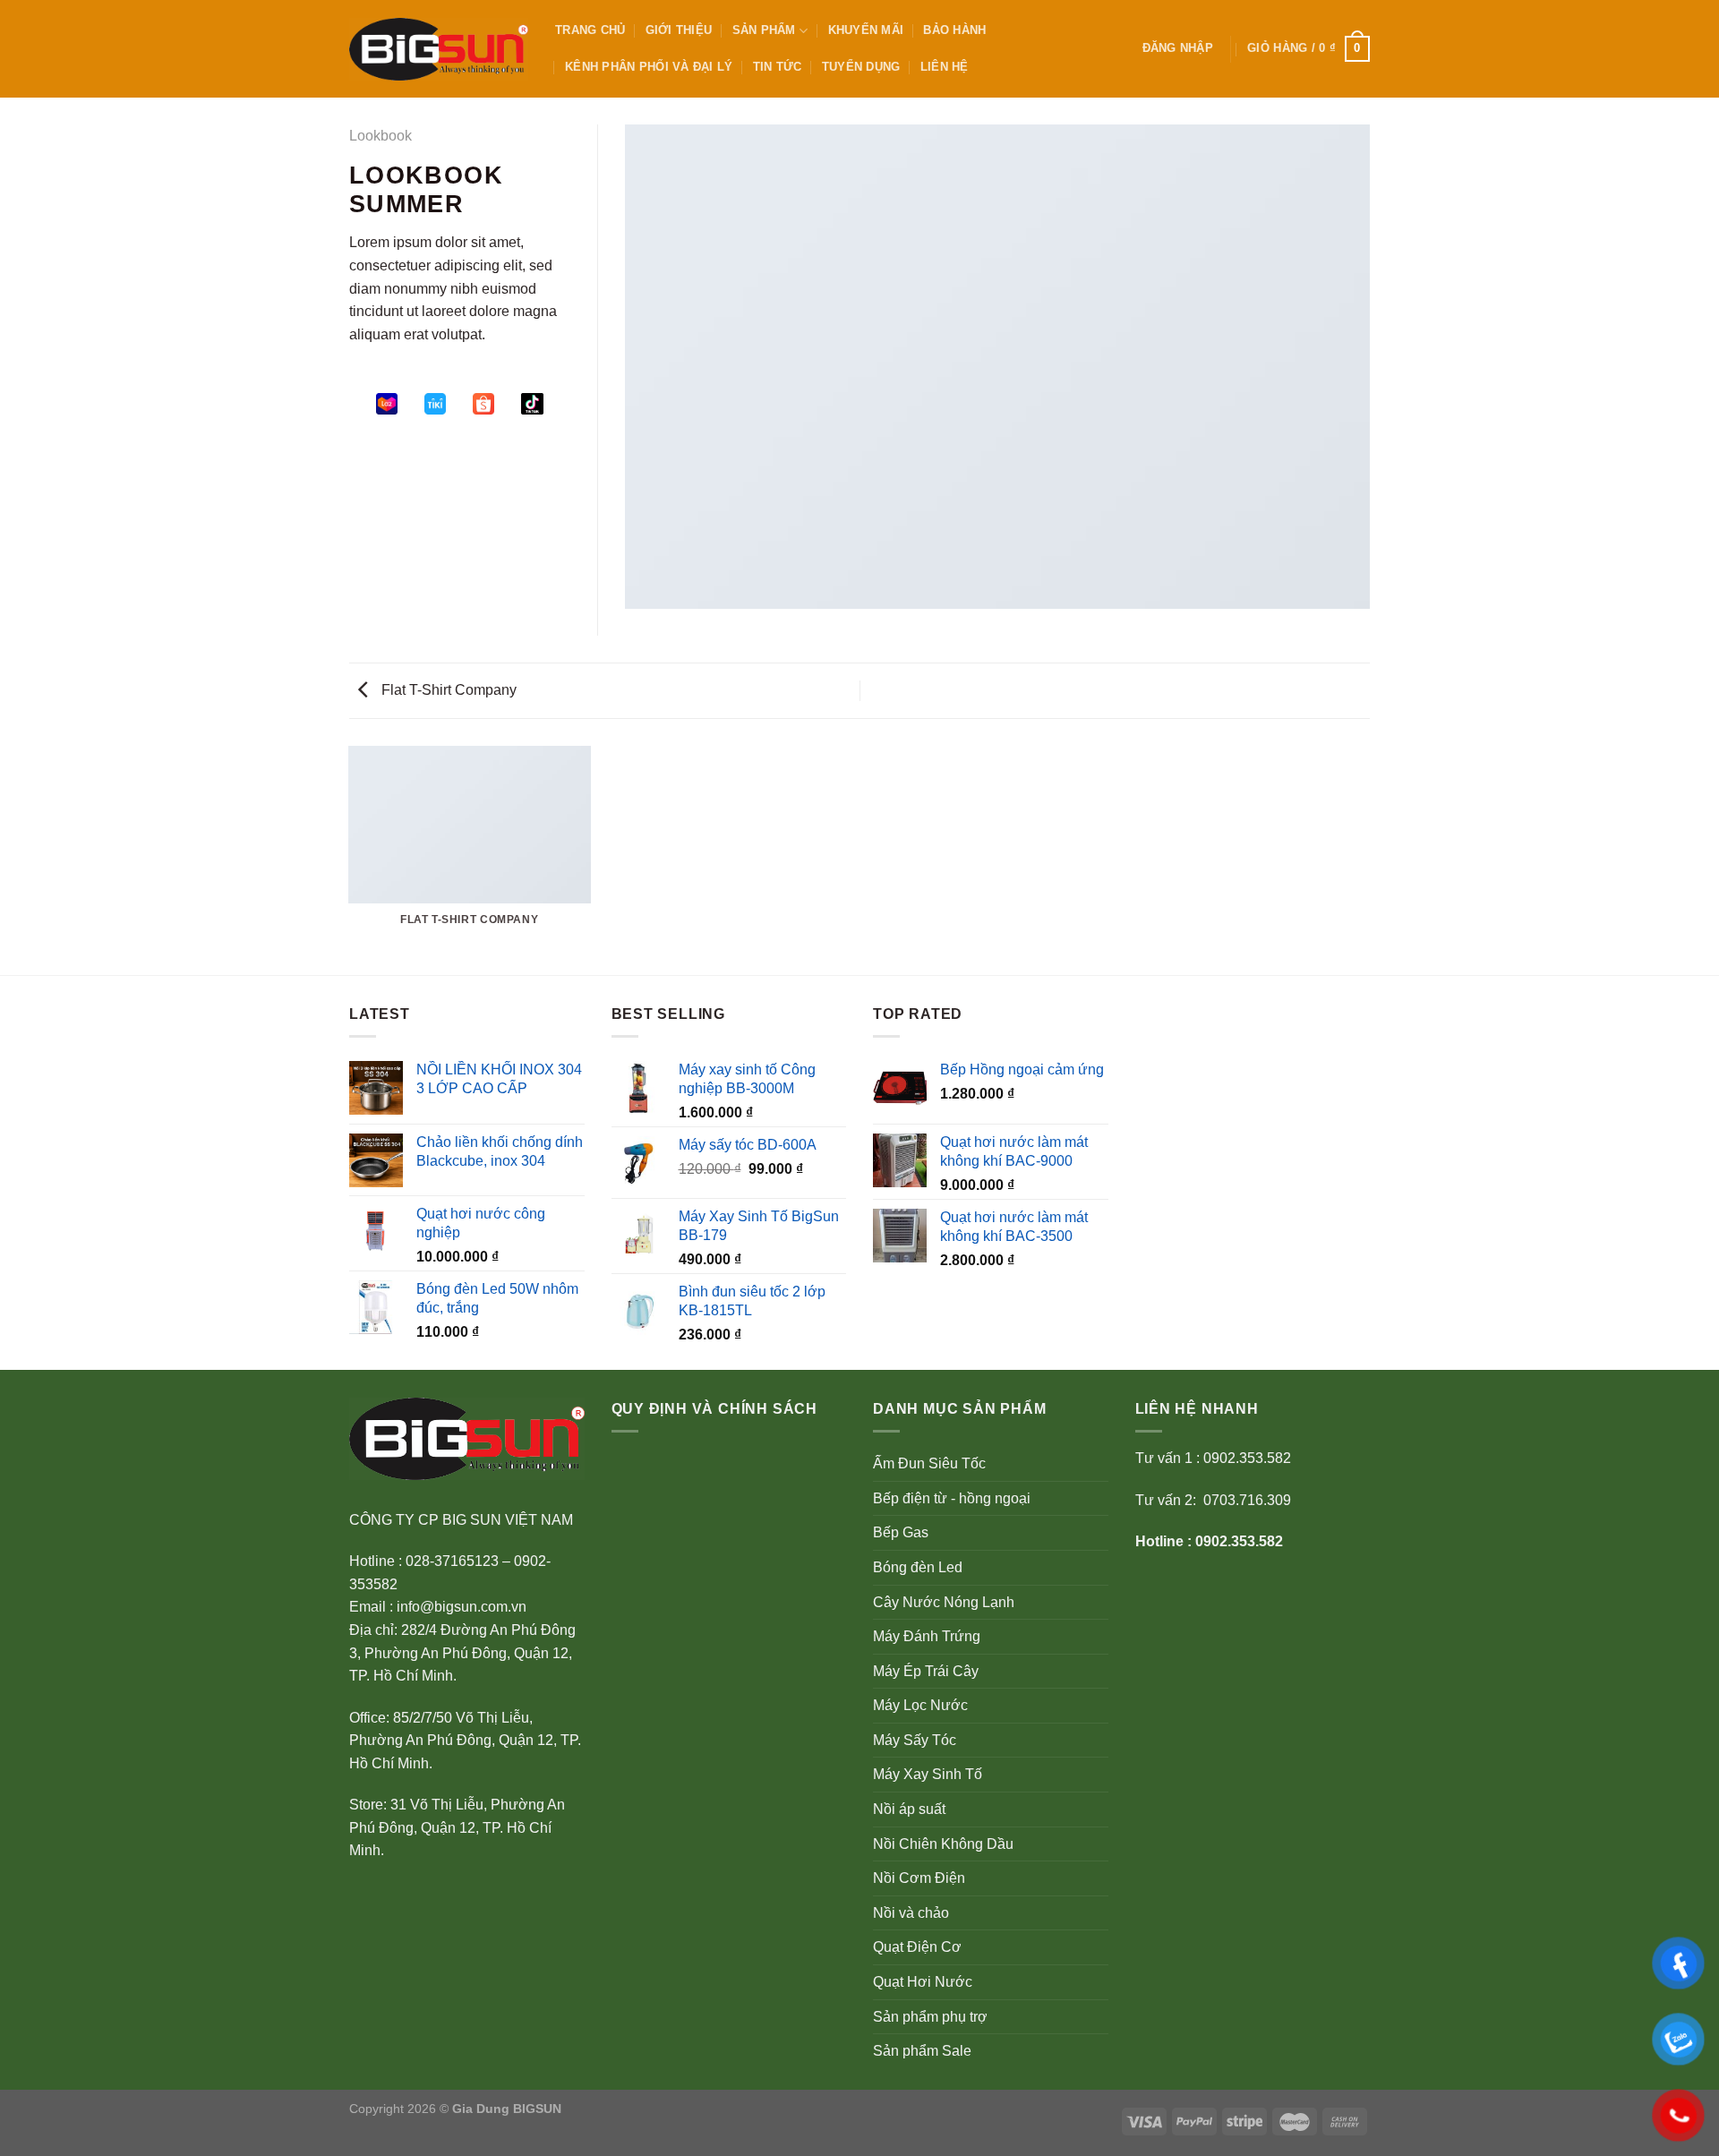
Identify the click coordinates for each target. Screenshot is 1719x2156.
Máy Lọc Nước (920, 1705)
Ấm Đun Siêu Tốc (929, 1463)
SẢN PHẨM (764, 30)
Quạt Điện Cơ (917, 1947)
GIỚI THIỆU (679, 30)
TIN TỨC (778, 67)
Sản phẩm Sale (922, 2051)
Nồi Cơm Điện (919, 1878)
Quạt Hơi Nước (923, 1982)
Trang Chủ (590, 30)
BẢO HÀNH (954, 30)
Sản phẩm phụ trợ (930, 2017)
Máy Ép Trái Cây (926, 1671)
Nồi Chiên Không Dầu (943, 1844)
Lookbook (381, 136)
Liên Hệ (945, 67)
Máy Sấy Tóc (915, 1740)
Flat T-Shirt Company (447, 690)
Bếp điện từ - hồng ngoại (952, 1498)
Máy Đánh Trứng (927, 1636)
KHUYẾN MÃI (866, 30)
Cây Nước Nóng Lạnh (944, 1602)
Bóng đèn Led (918, 1567)
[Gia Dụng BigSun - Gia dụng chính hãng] (439, 49)
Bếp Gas (901, 1532)
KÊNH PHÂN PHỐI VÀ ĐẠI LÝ (649, 67)
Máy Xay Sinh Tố (928, 1774)
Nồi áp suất (909, 1809)
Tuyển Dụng (861, 67)
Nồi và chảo (911, 1913)
